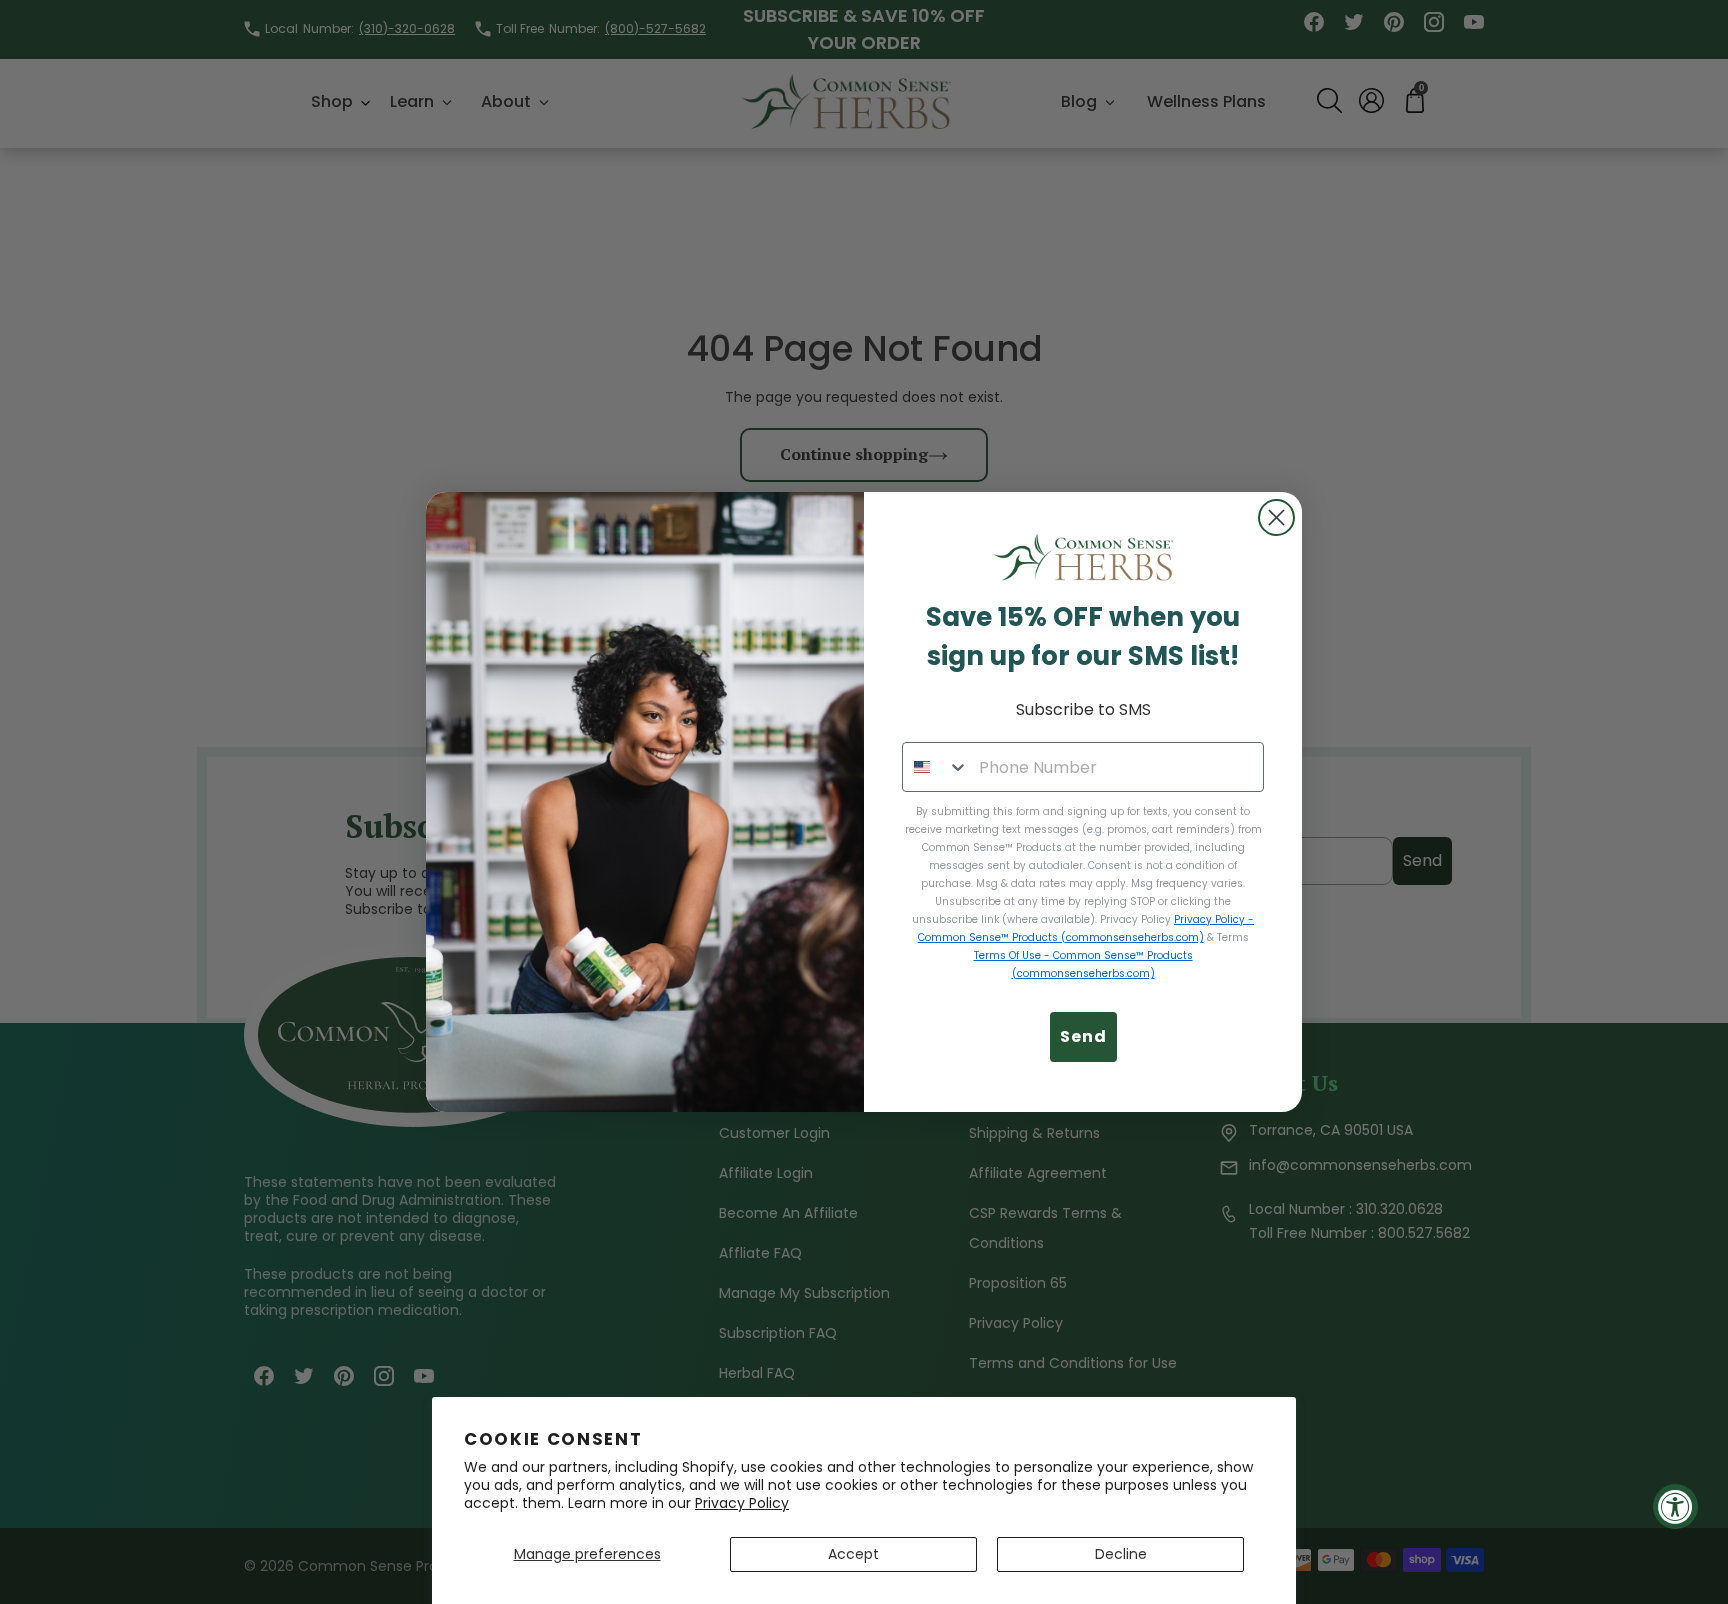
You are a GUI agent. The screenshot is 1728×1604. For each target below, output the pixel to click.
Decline (1121, 1554)
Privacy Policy (742, 1503)
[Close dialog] (1276, 517)
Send (1083, 1036)
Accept (853, 1554)
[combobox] (936, 767)
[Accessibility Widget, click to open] (1675, 1506)
